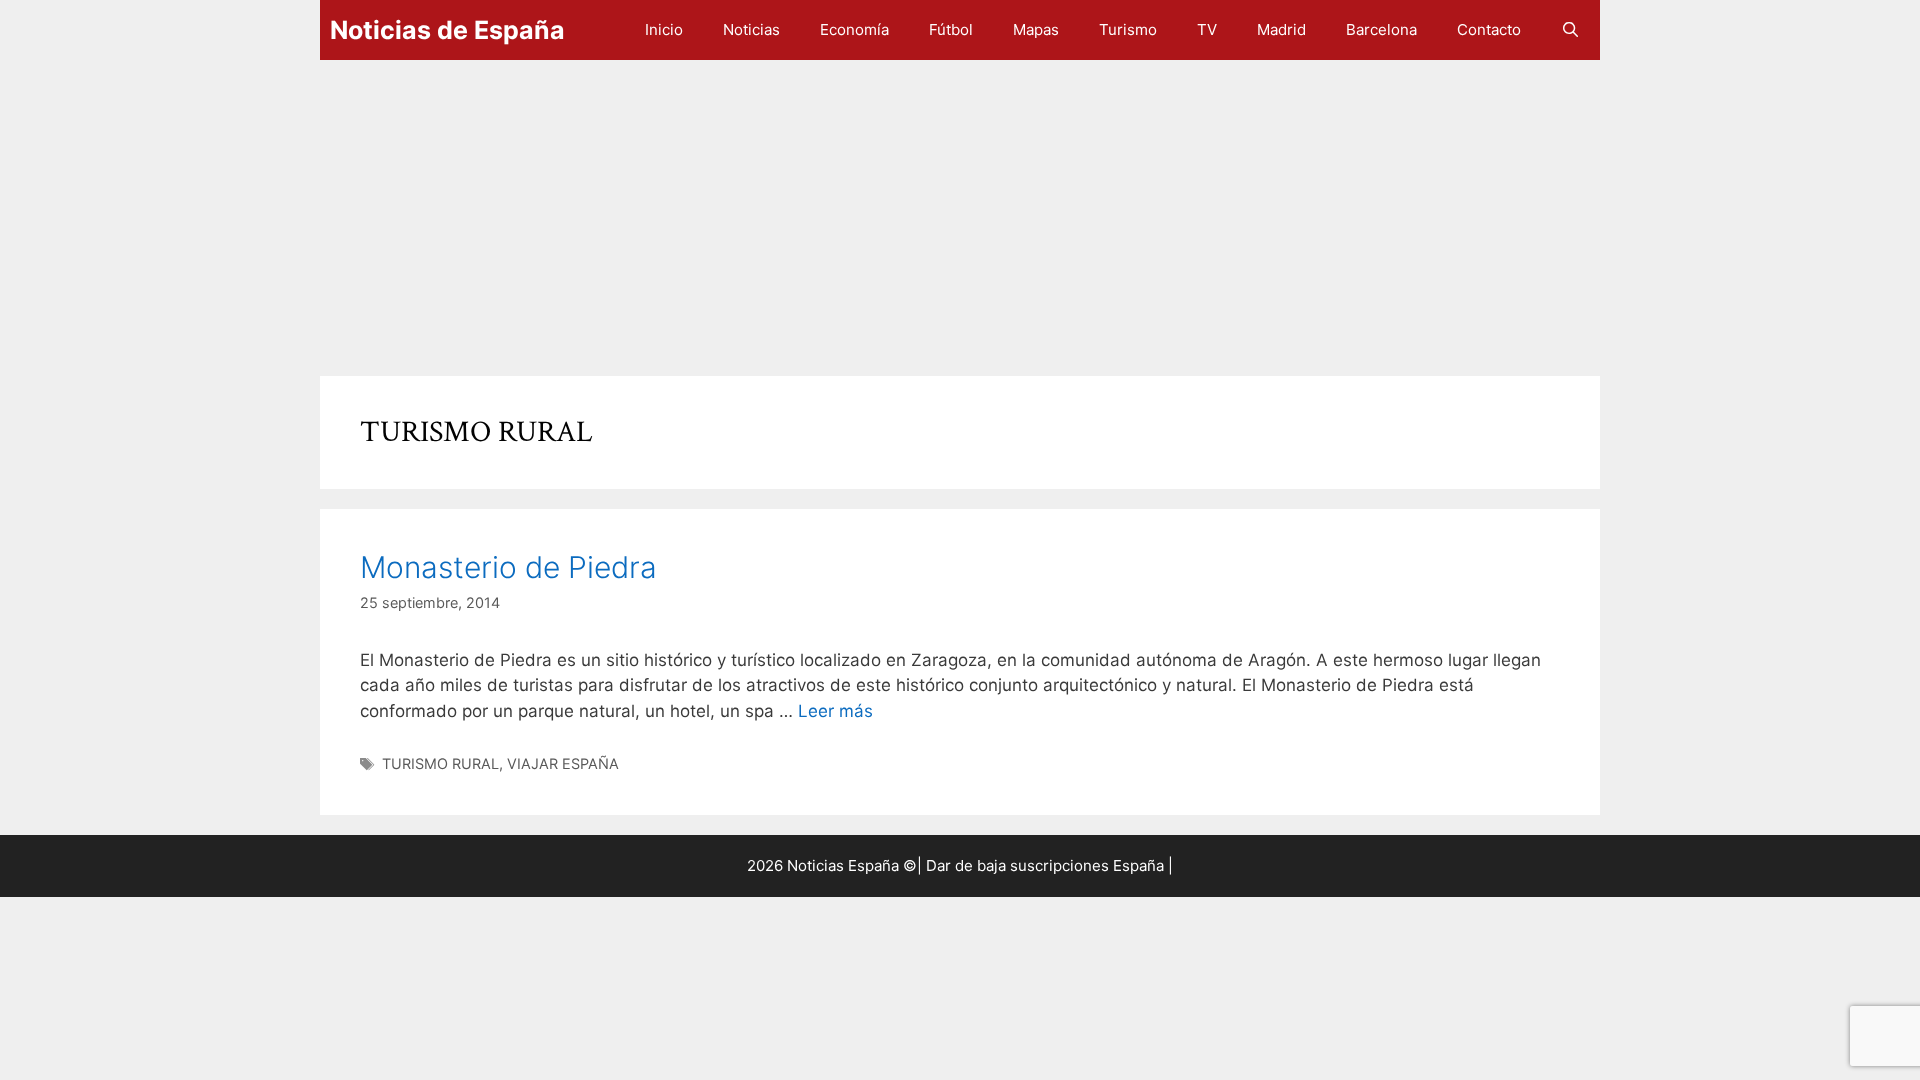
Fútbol (951, 29)
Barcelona (1381, 29)
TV (1207, 29)
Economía (854, 29)
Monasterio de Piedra (508, 567)
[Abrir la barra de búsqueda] (1570, 30)
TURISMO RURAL (440, 763)
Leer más (835, 711)
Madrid (1281, 29)
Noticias (751, 29)
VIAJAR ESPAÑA (563, 763)
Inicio (664, 29)
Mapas (1036, 29)
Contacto (1489, 29)
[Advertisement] (920, 208)
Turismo (1128, 29)
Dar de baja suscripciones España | (1049, 865)
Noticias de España (447, 30)
